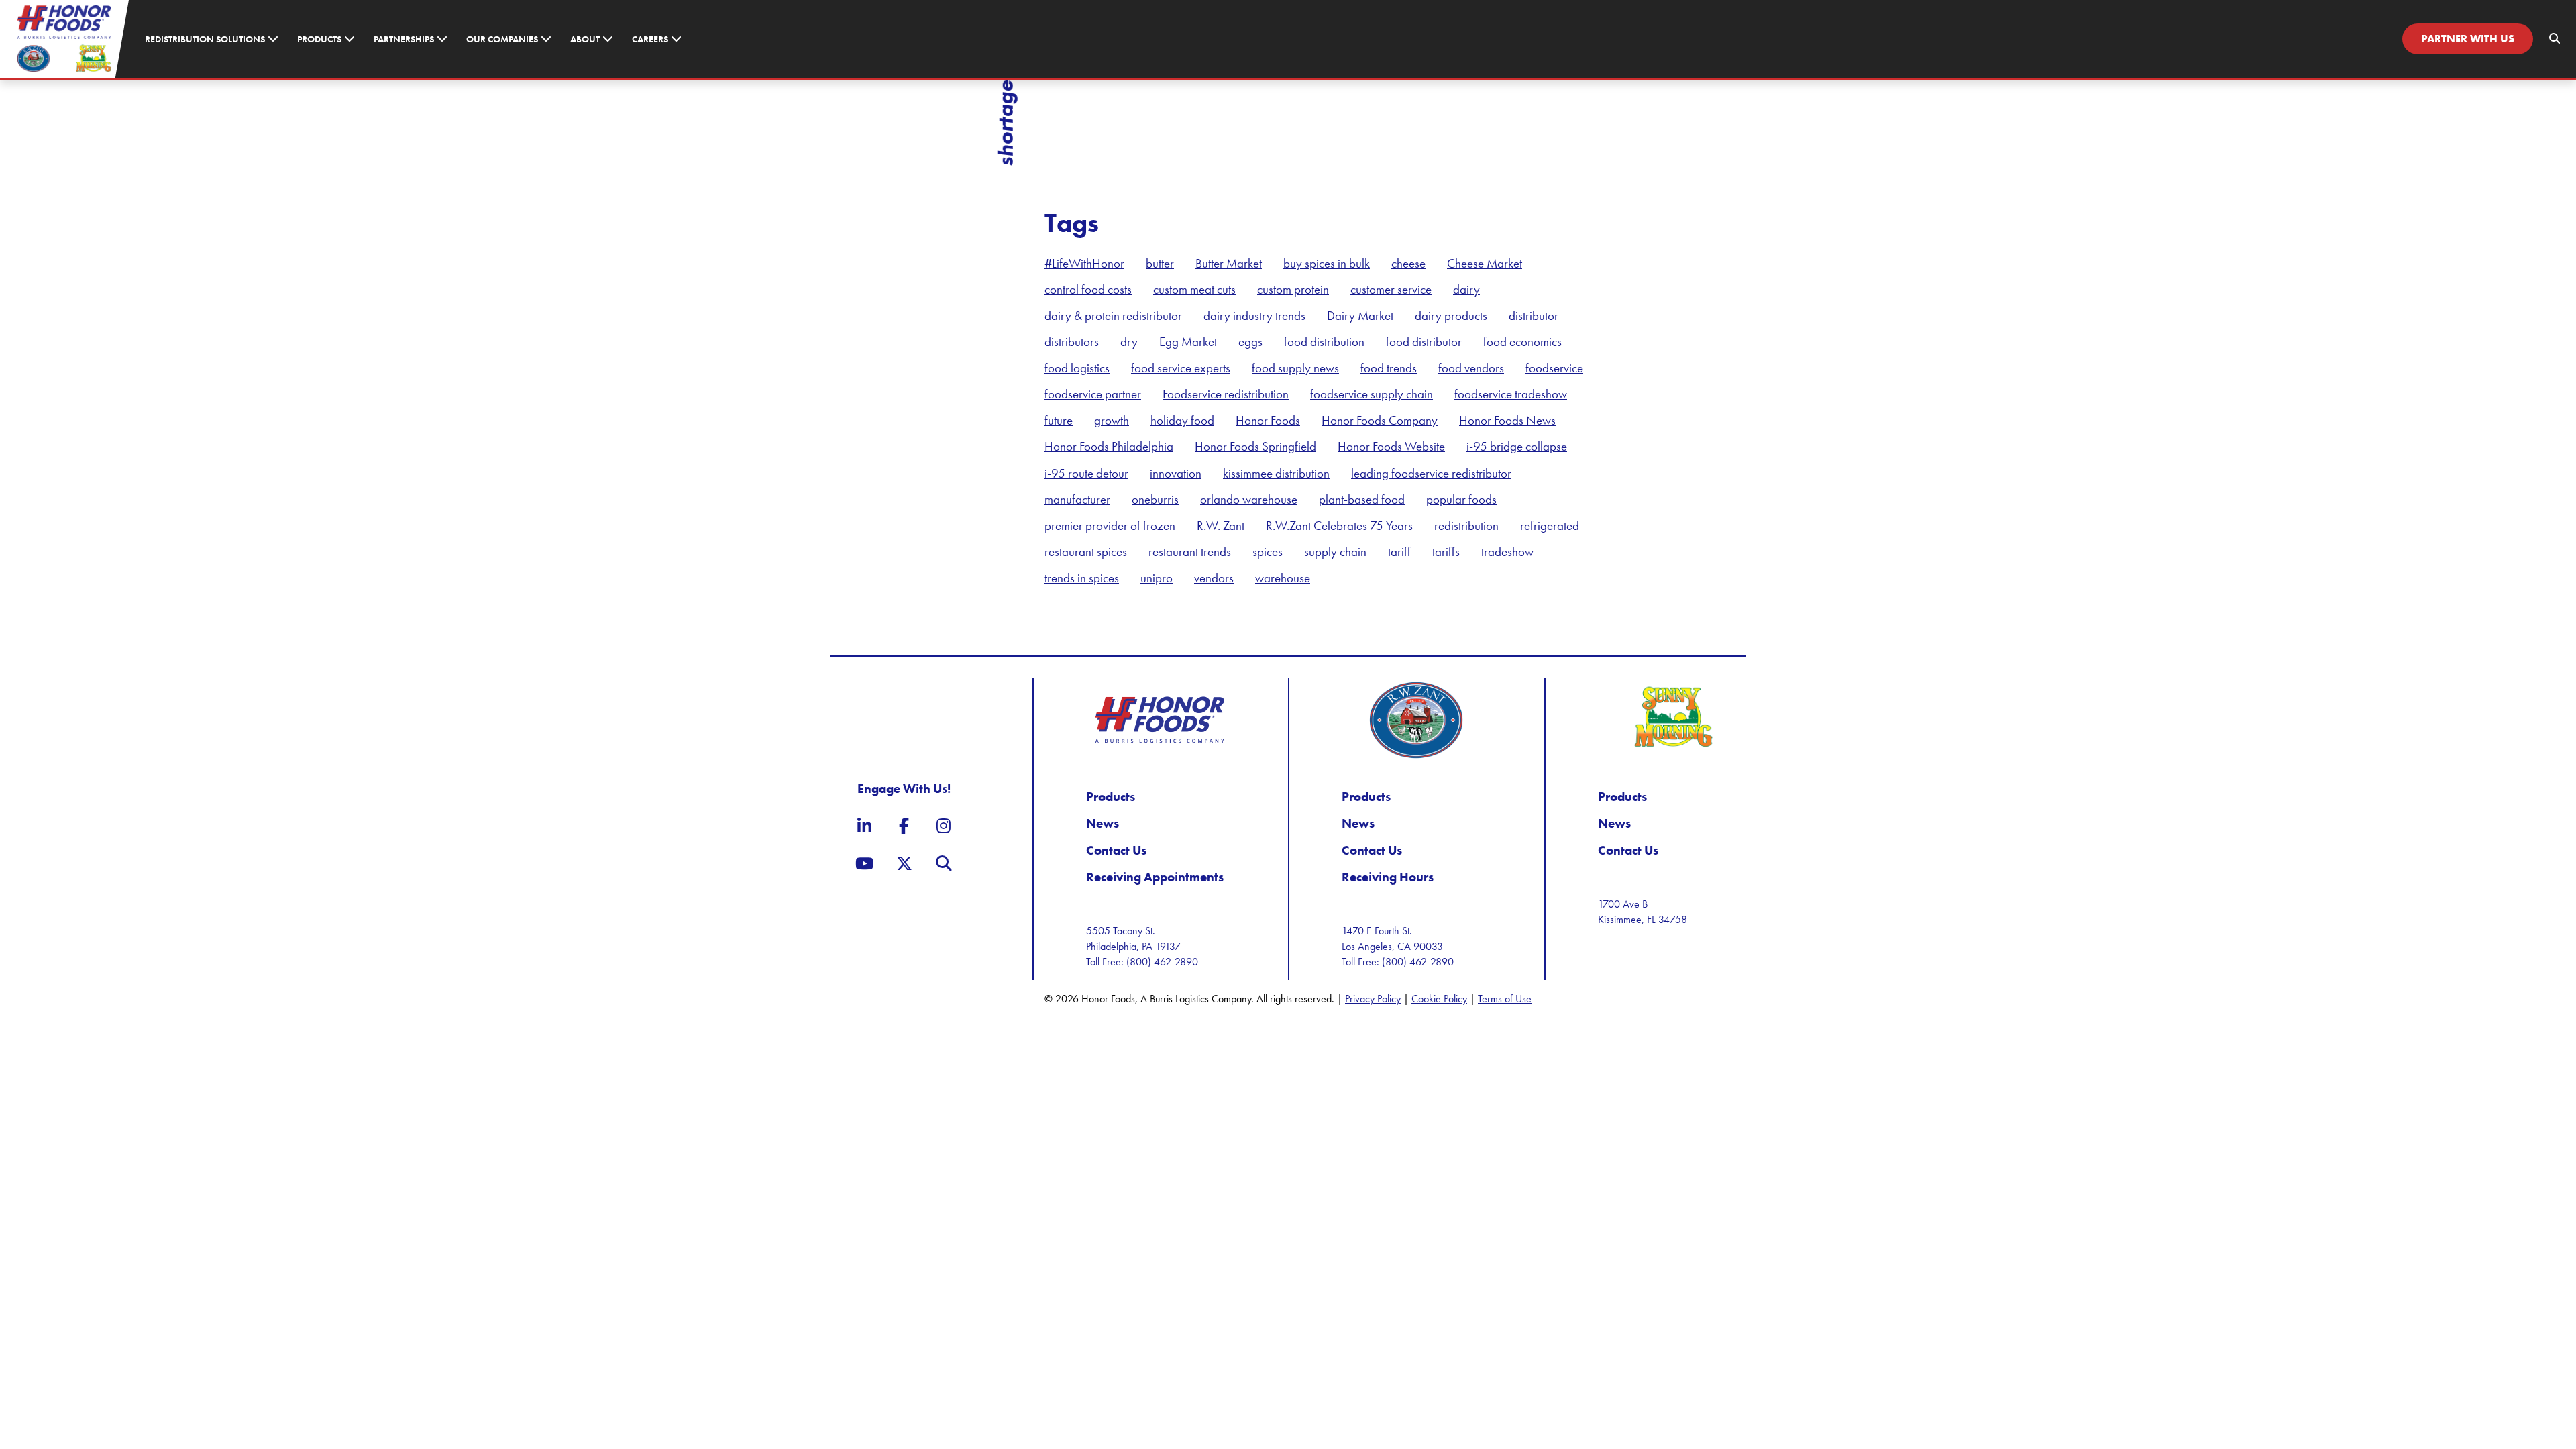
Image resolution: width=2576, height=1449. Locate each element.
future (1059, 420)
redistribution (1466, 526)
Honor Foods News (1507, 420)
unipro (1157, 578)
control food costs (1088, 289)
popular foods (1461, 499)
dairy (1466, 289)
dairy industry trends (1254, 316)
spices (1268, 552)
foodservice (1554, 368)
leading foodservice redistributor (1431, 473)
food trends (1389, 368)
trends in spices (1082, 578)
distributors (1072, 342)
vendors (1214, 578)
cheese (1408, 263)
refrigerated (1550, 526)
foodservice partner (1093, 394)
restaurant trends (1190, 552)
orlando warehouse (1249, 499)
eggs (1250, 342)
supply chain (1335, 552)
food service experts (1181, 368)
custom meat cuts (1194, 289)
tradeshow (1507, 552)
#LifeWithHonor (1084, 263)
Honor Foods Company (1380, 420)
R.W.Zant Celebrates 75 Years (1339, 526)
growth (1112, 420)
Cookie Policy (1439, 999)
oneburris (1155, 499)
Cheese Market (1485, 263)
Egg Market (1188, 342)
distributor (1534, 316)
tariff (1399, 552)
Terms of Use (1505, 999)
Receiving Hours (1388, 877)
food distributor (1424, 342)
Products (1111, 797)
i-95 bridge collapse (1517, 446)
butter (1160, 263)
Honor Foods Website (1391, 446)
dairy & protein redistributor (1113, 316)
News (1103, 823)
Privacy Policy (1373, 999)
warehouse (1283, 578)
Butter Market (1229, 263)
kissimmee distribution (1276, 473)
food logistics (1077, 368)
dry (1129, 342)
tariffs (1446, 552)
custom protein (1293, 289)
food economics (1522, 342)
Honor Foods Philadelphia (1109, 446)
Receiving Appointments (1155, 877)
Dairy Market (1360, 316)
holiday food (1182, 420)
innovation (1176, 473)
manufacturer (1077, 499)
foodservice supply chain (1372, 394)
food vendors (1471, 368)
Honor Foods (1268, 420)
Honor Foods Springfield (1255, 446)
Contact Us (1116, 850)
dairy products (1451, 316)
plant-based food (1362, 499)
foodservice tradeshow (1511, 394)
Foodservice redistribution (1226, 394)
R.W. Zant (1221, 526)
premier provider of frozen (1110, 526)
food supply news (1295, 368)
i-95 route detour (1086, 473)
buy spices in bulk (1327, 263)
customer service (1391, 289)
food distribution (1324, 342)
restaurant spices (1086, 552)
